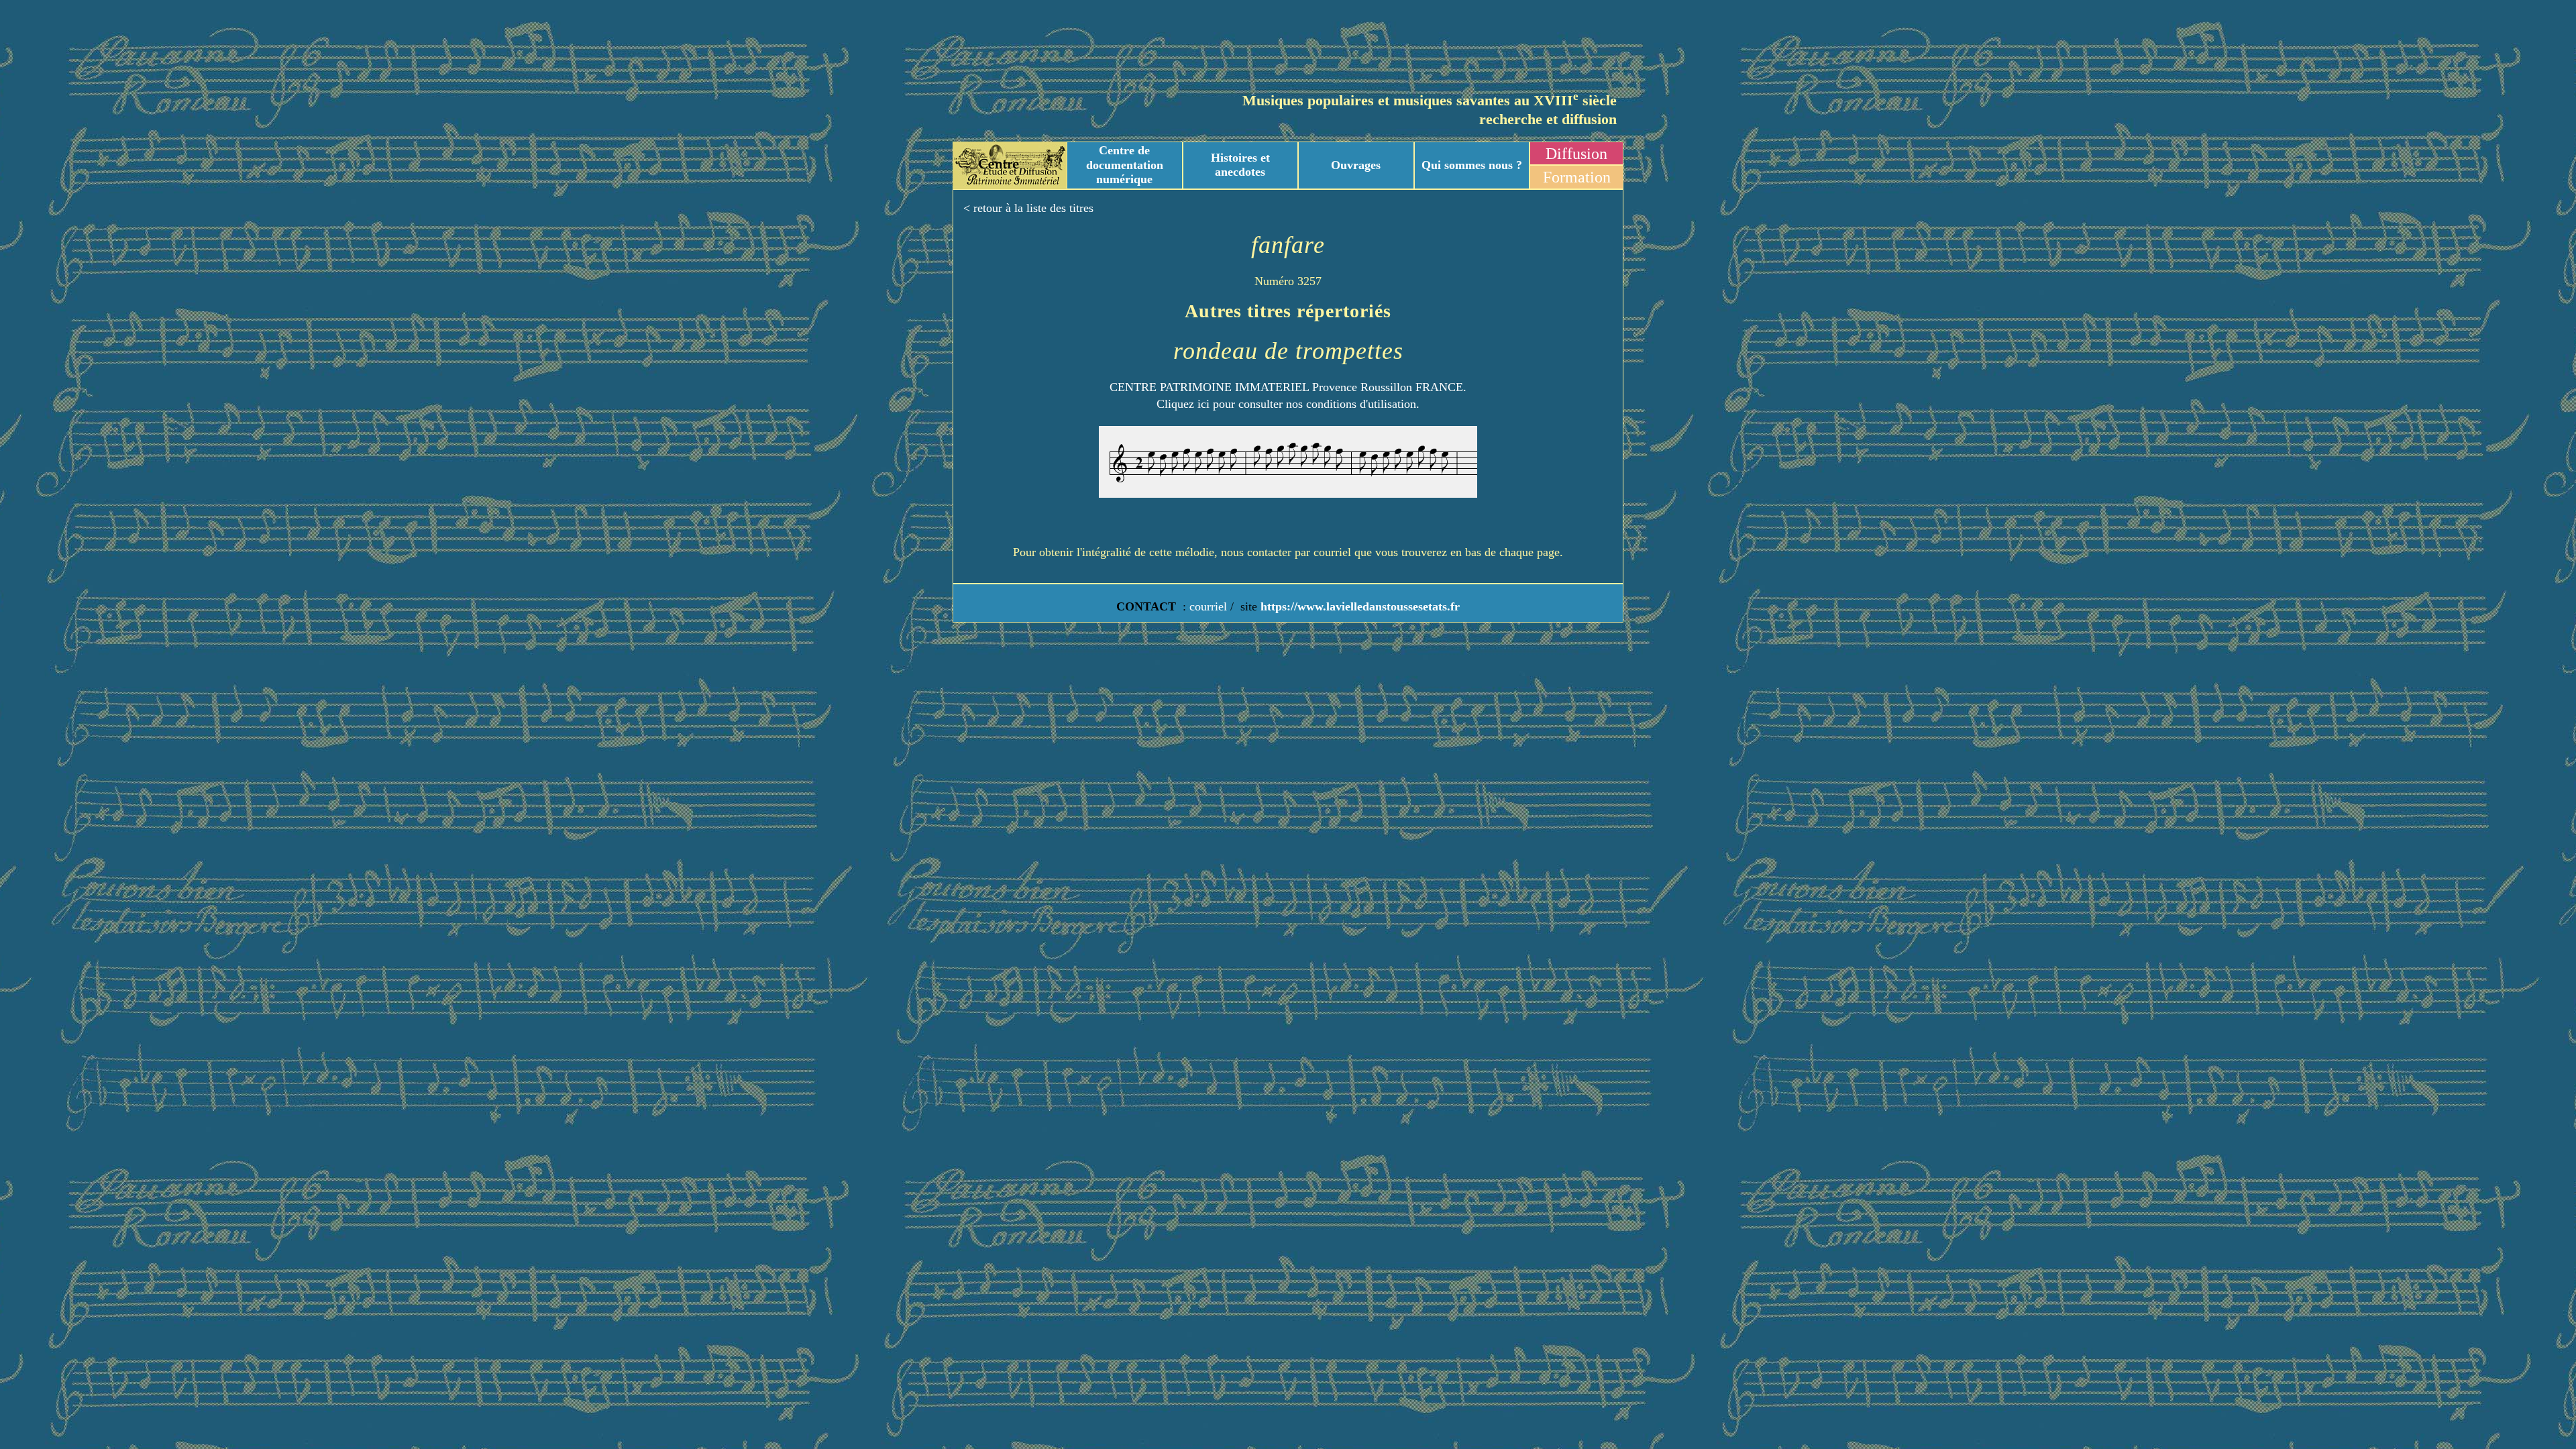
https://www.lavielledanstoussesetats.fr (1358, 606)
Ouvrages (1356, 165)
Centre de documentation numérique (1125, 165)
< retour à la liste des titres (1028, 208)
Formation (1577, 177)
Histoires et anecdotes (1240, 165)
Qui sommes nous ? (1472, 165)
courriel (1208, 606)
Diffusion (1576, 154)
